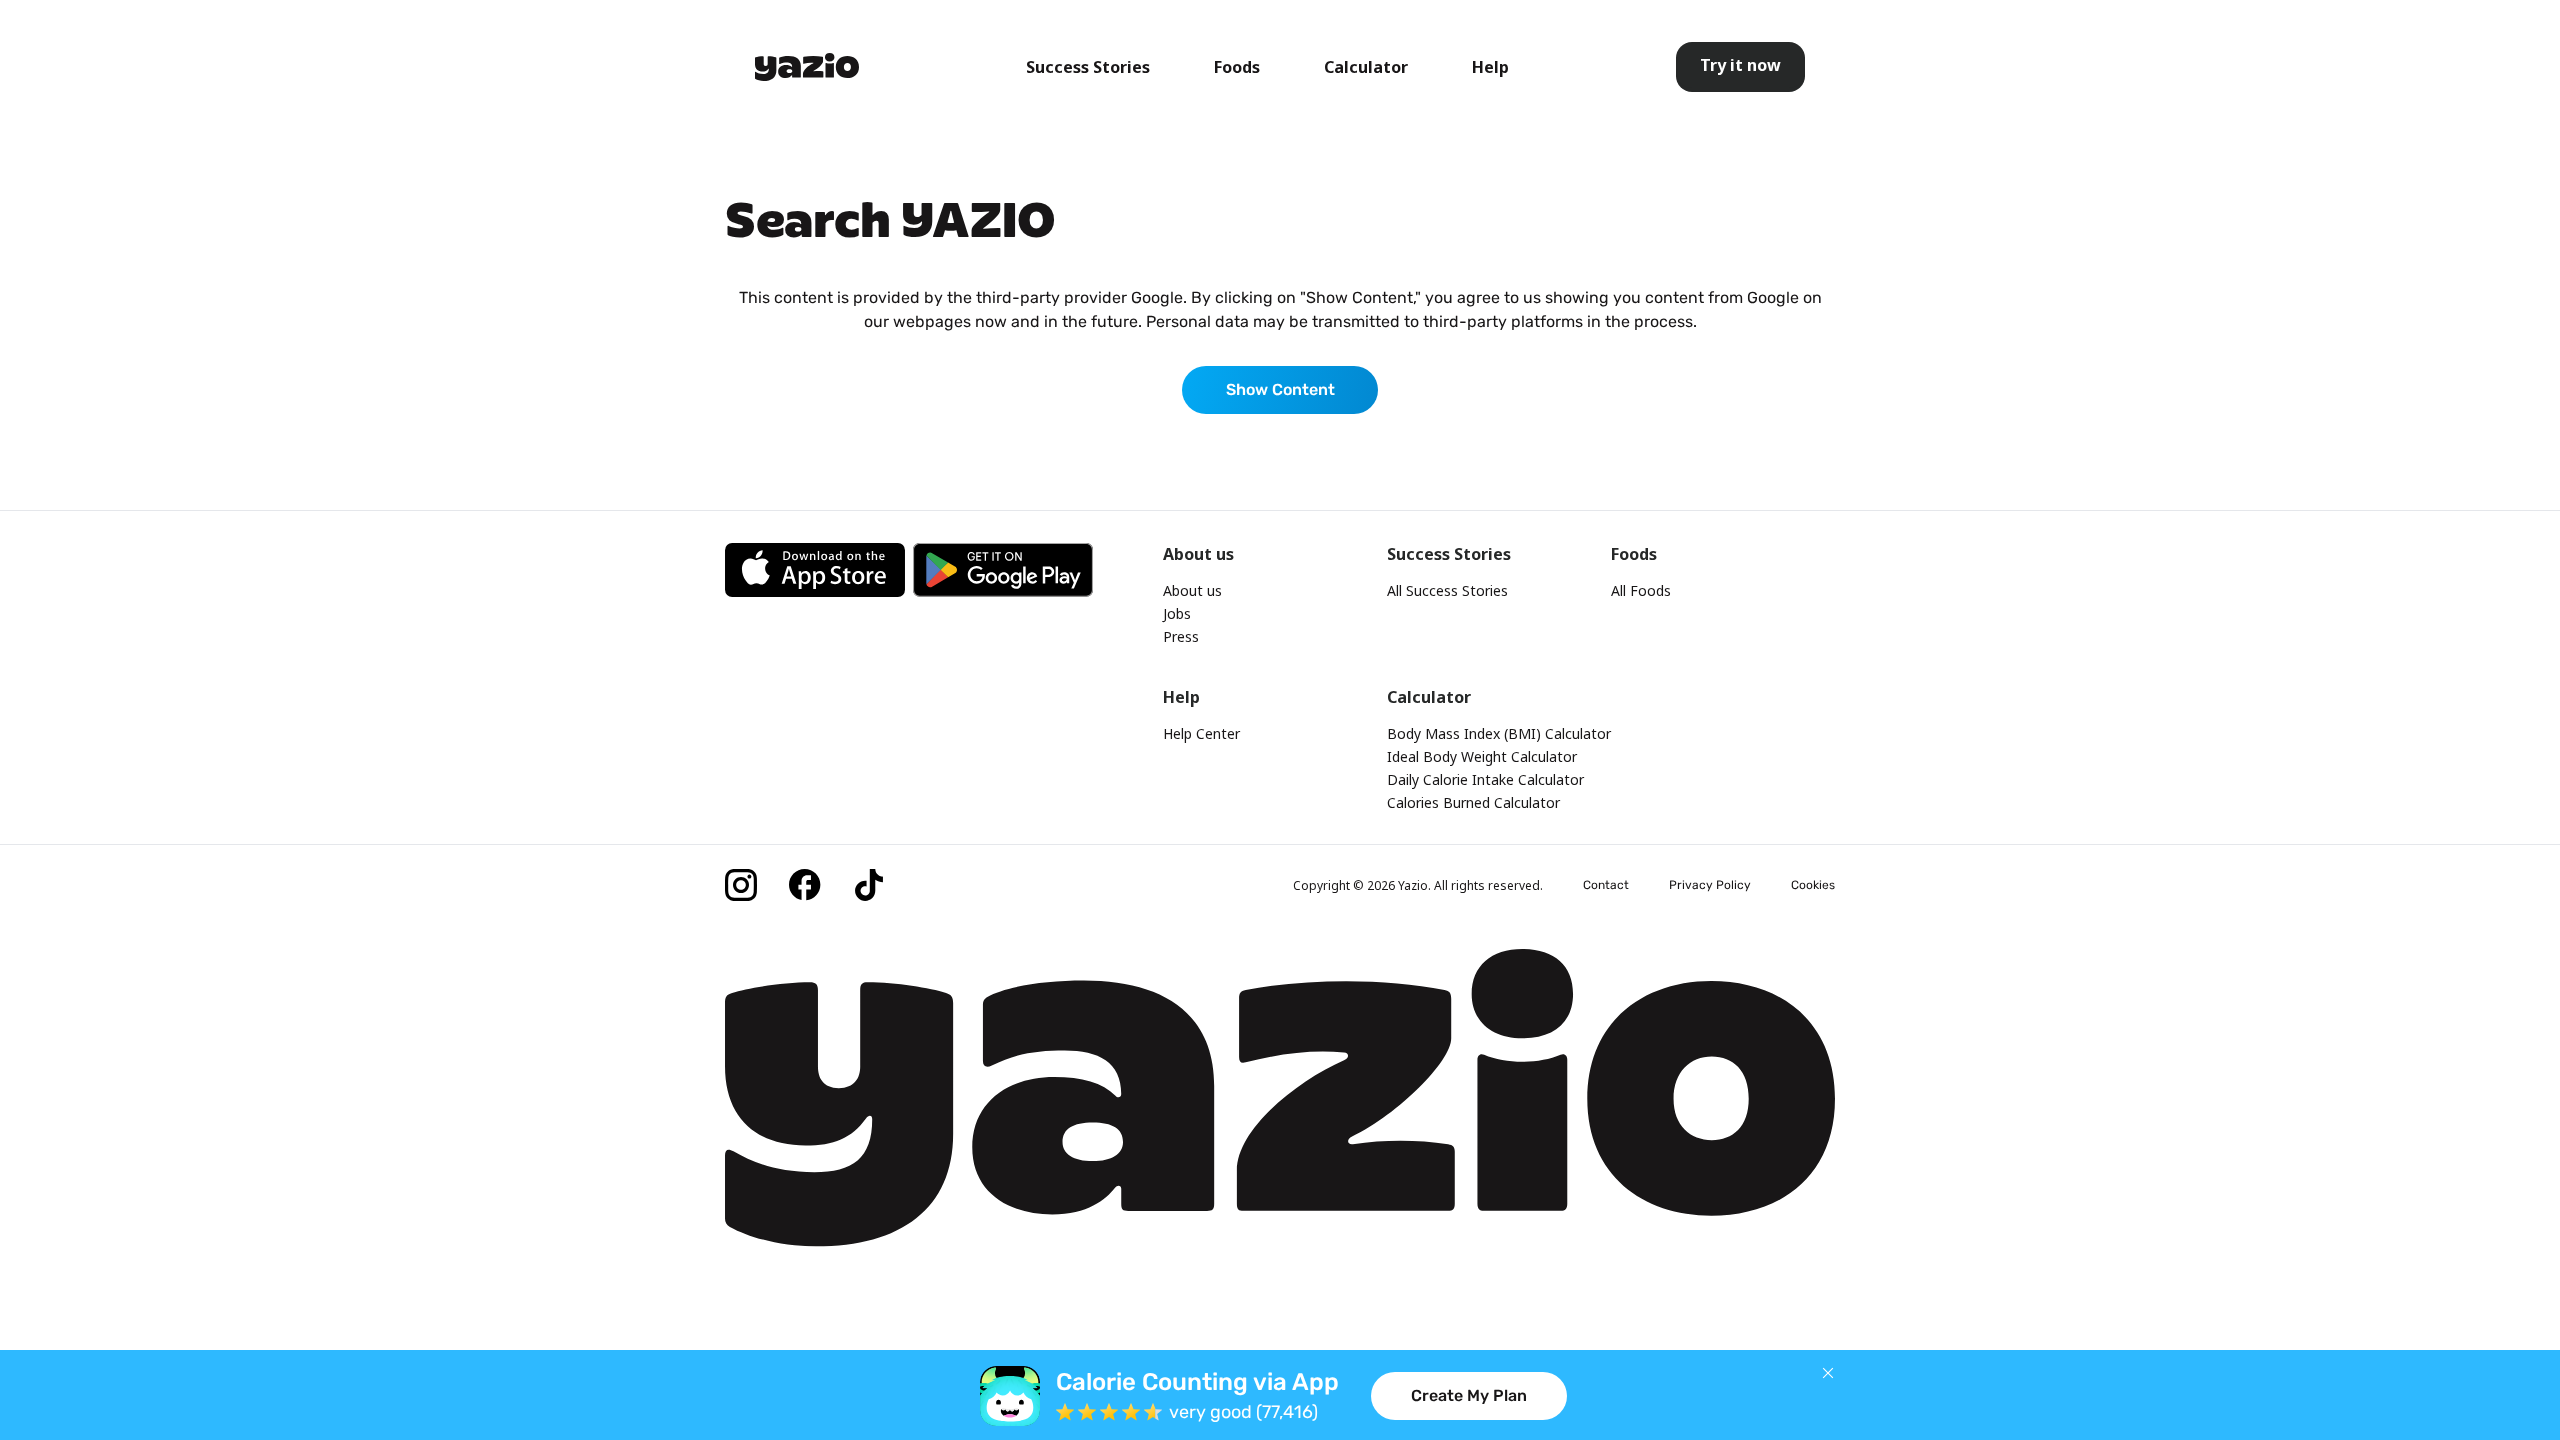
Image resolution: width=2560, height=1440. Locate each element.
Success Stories (1088, 67)
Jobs (1177, 613)
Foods (1237, 67)
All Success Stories (1447, 590)
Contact (1606, 885)
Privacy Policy (1710, 885)
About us (1192, 590)
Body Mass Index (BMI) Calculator (1499, 733)
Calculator (1366, 67)
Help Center (1201, 733)
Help (1490, 67)
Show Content (1280, 389)
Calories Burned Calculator (1473, 802)
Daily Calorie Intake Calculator (1485, 779)
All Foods (1641, 590)
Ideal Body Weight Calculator (1482, 756)
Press (1181, 636)
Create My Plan (1469, 1395)
